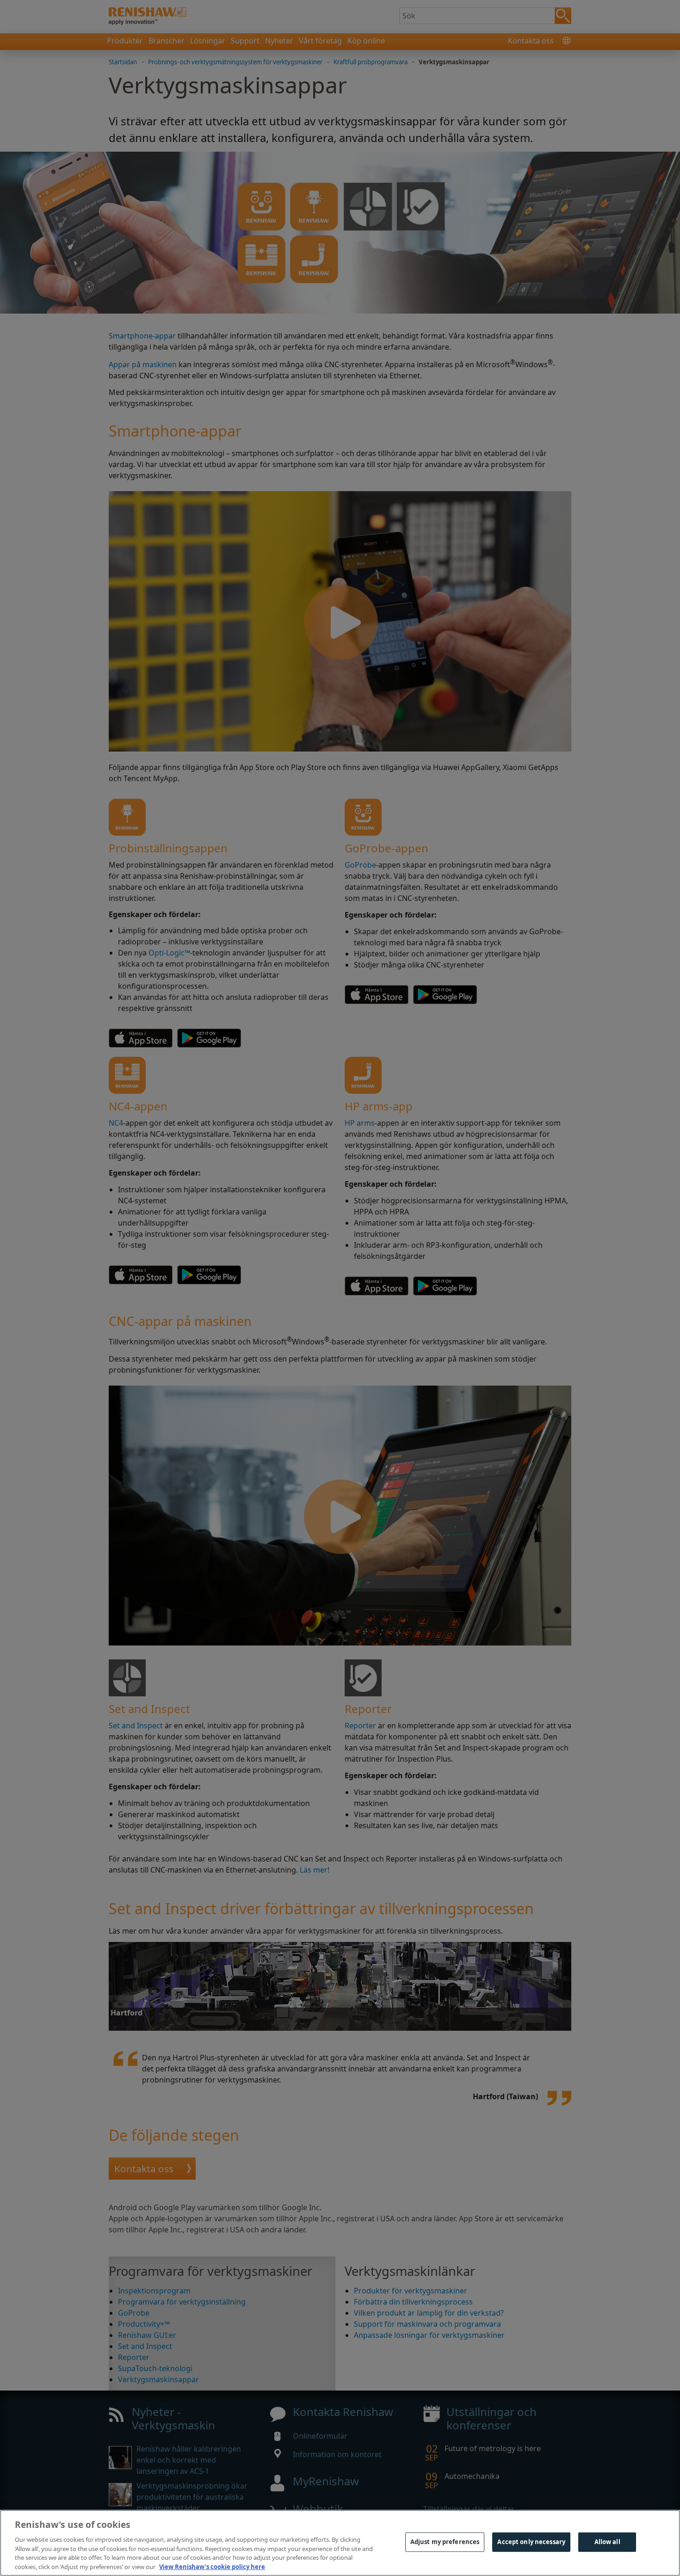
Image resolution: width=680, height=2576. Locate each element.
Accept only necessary (531, 2542)
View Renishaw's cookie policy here (212, 2566)
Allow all (607, 2542)
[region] (340, 2543)
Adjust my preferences (445, 2542)
